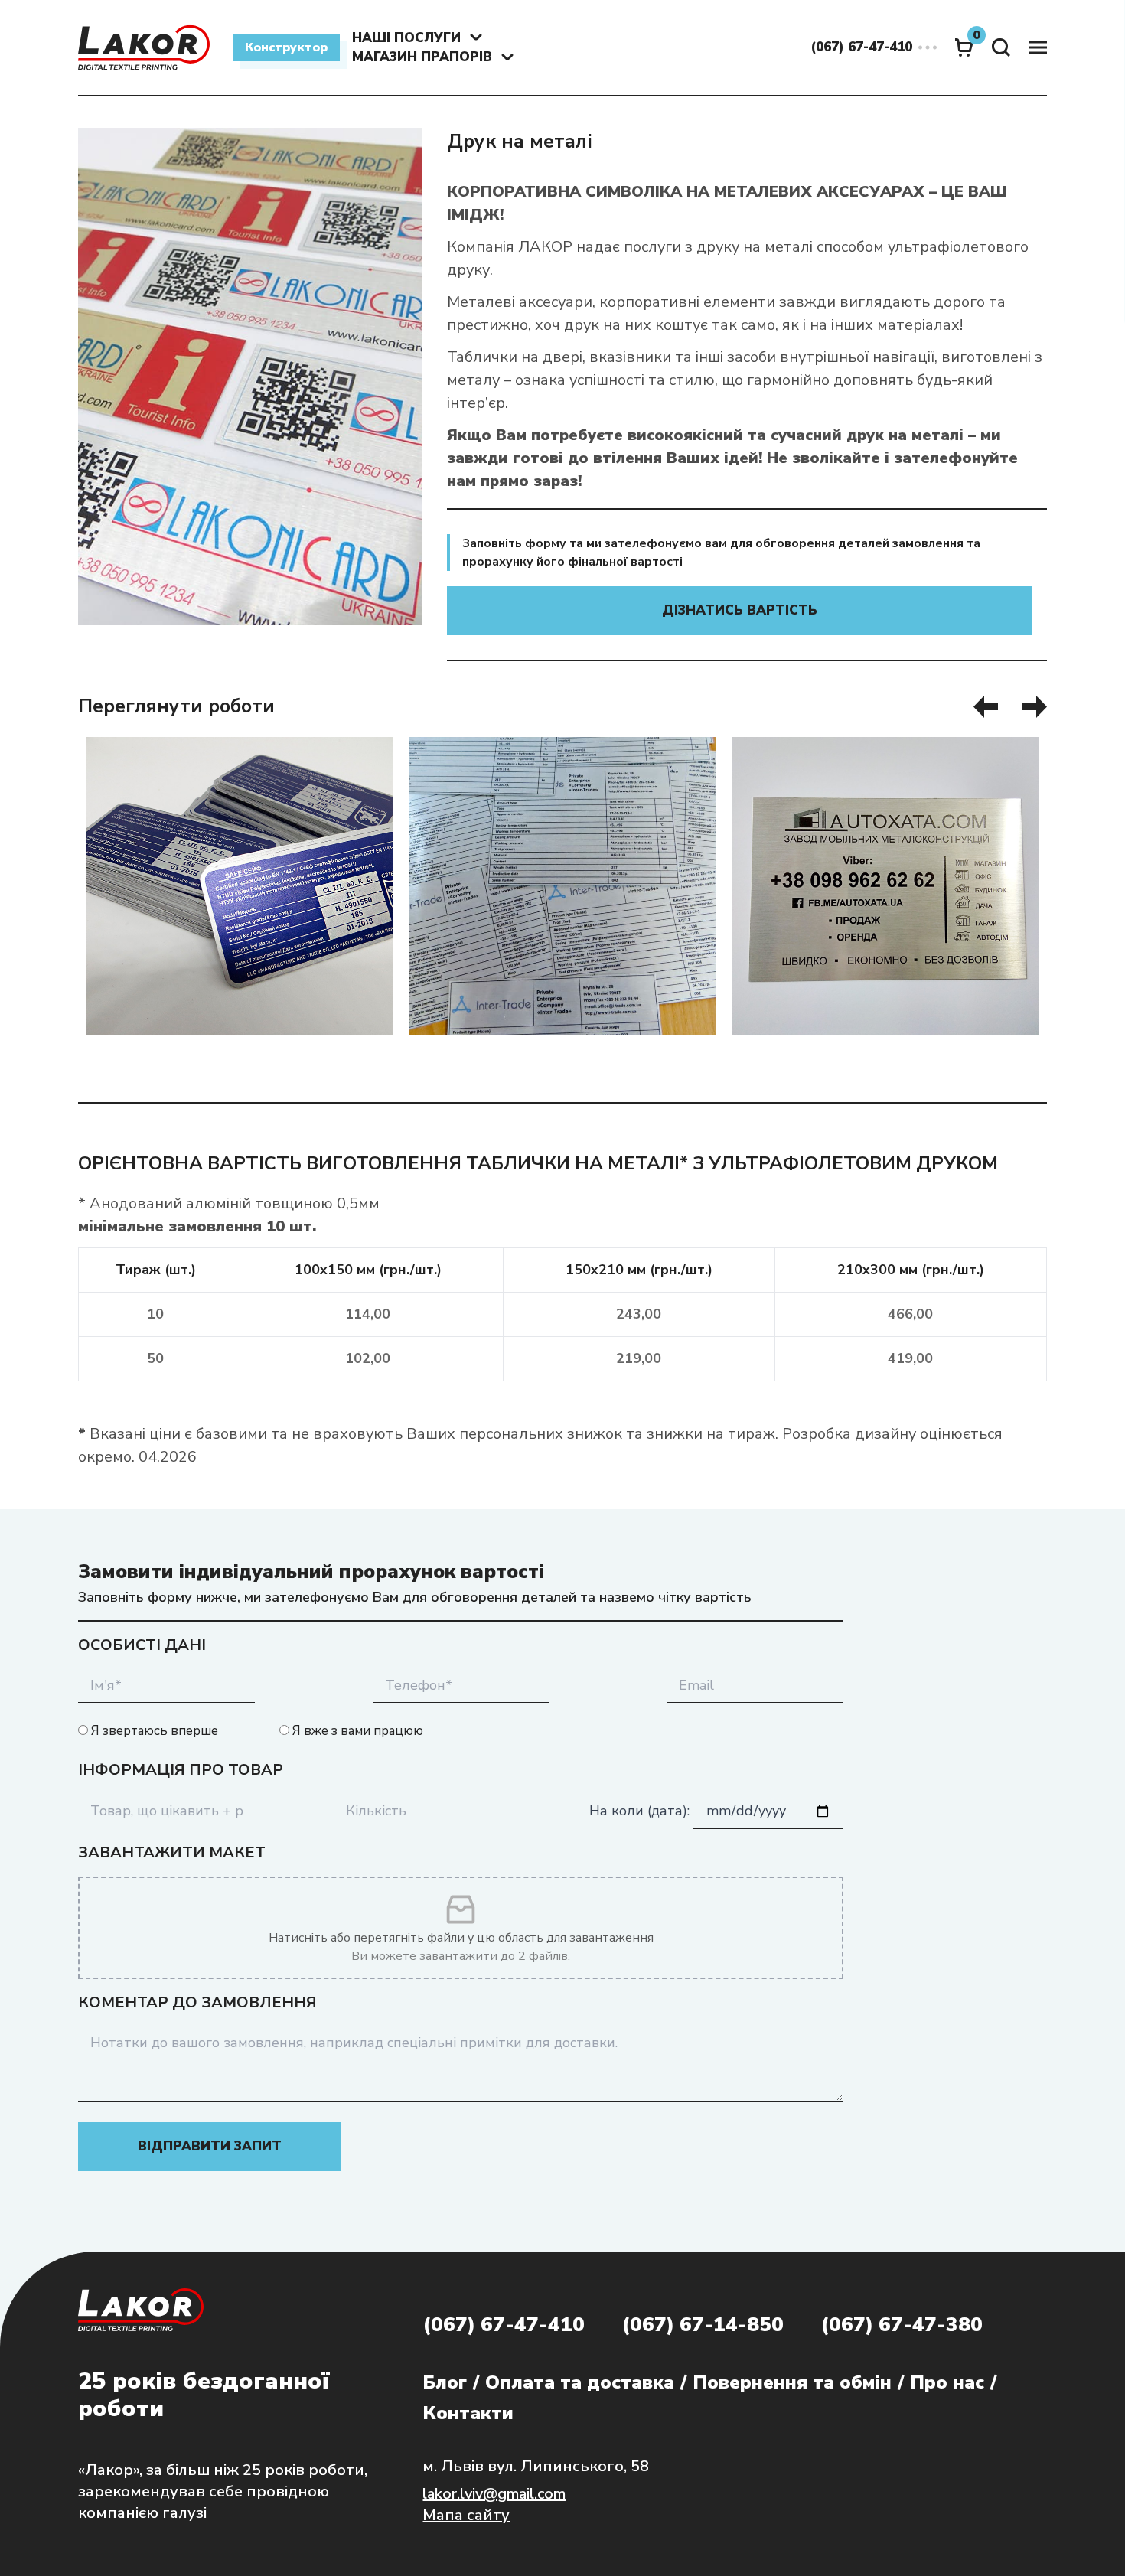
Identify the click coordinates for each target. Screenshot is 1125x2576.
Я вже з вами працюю (356, 1731)
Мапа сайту (466, 2515)
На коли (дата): (641, 1811)
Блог (445, 2382)
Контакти (468, 2413)
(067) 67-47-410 (504, 2325)
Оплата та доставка (580, 2382)
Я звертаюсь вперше (153, 1731)
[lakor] (144, 47)
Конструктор (286, 47)
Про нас (947, 2382)
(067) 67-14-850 (703, 2325)
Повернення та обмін (792, 2382)
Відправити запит (210, 2146)
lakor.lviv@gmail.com (494, 2494)
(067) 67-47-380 (902, 2325)
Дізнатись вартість (740, 610)
